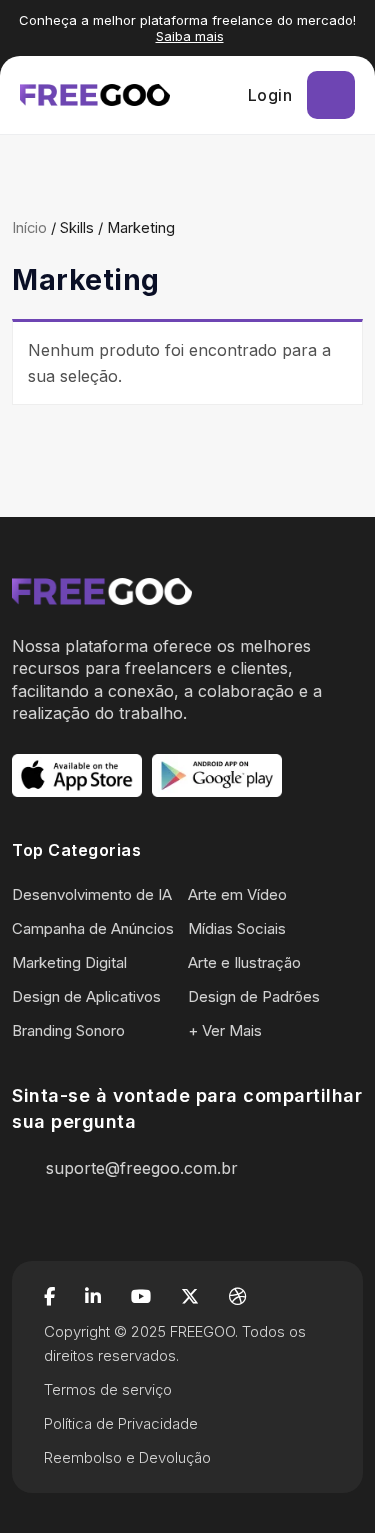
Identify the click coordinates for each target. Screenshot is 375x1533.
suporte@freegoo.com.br (142, 1168)
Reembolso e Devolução (127, 1457)
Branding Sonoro (68, 1030)
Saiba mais (190, 36)
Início (29, 228)
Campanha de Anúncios (93, 928)
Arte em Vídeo (237, 894)
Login (270, 95)
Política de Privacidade (121, 1423)
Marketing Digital (69, 962)
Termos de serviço (108, 1389)
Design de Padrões (254, 996)
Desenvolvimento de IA (92, 894)
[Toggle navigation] (331, 95)
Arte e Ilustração (244, 962)
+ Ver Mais (225, 1030)
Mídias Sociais (237, 928)
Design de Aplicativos (86, 996)
